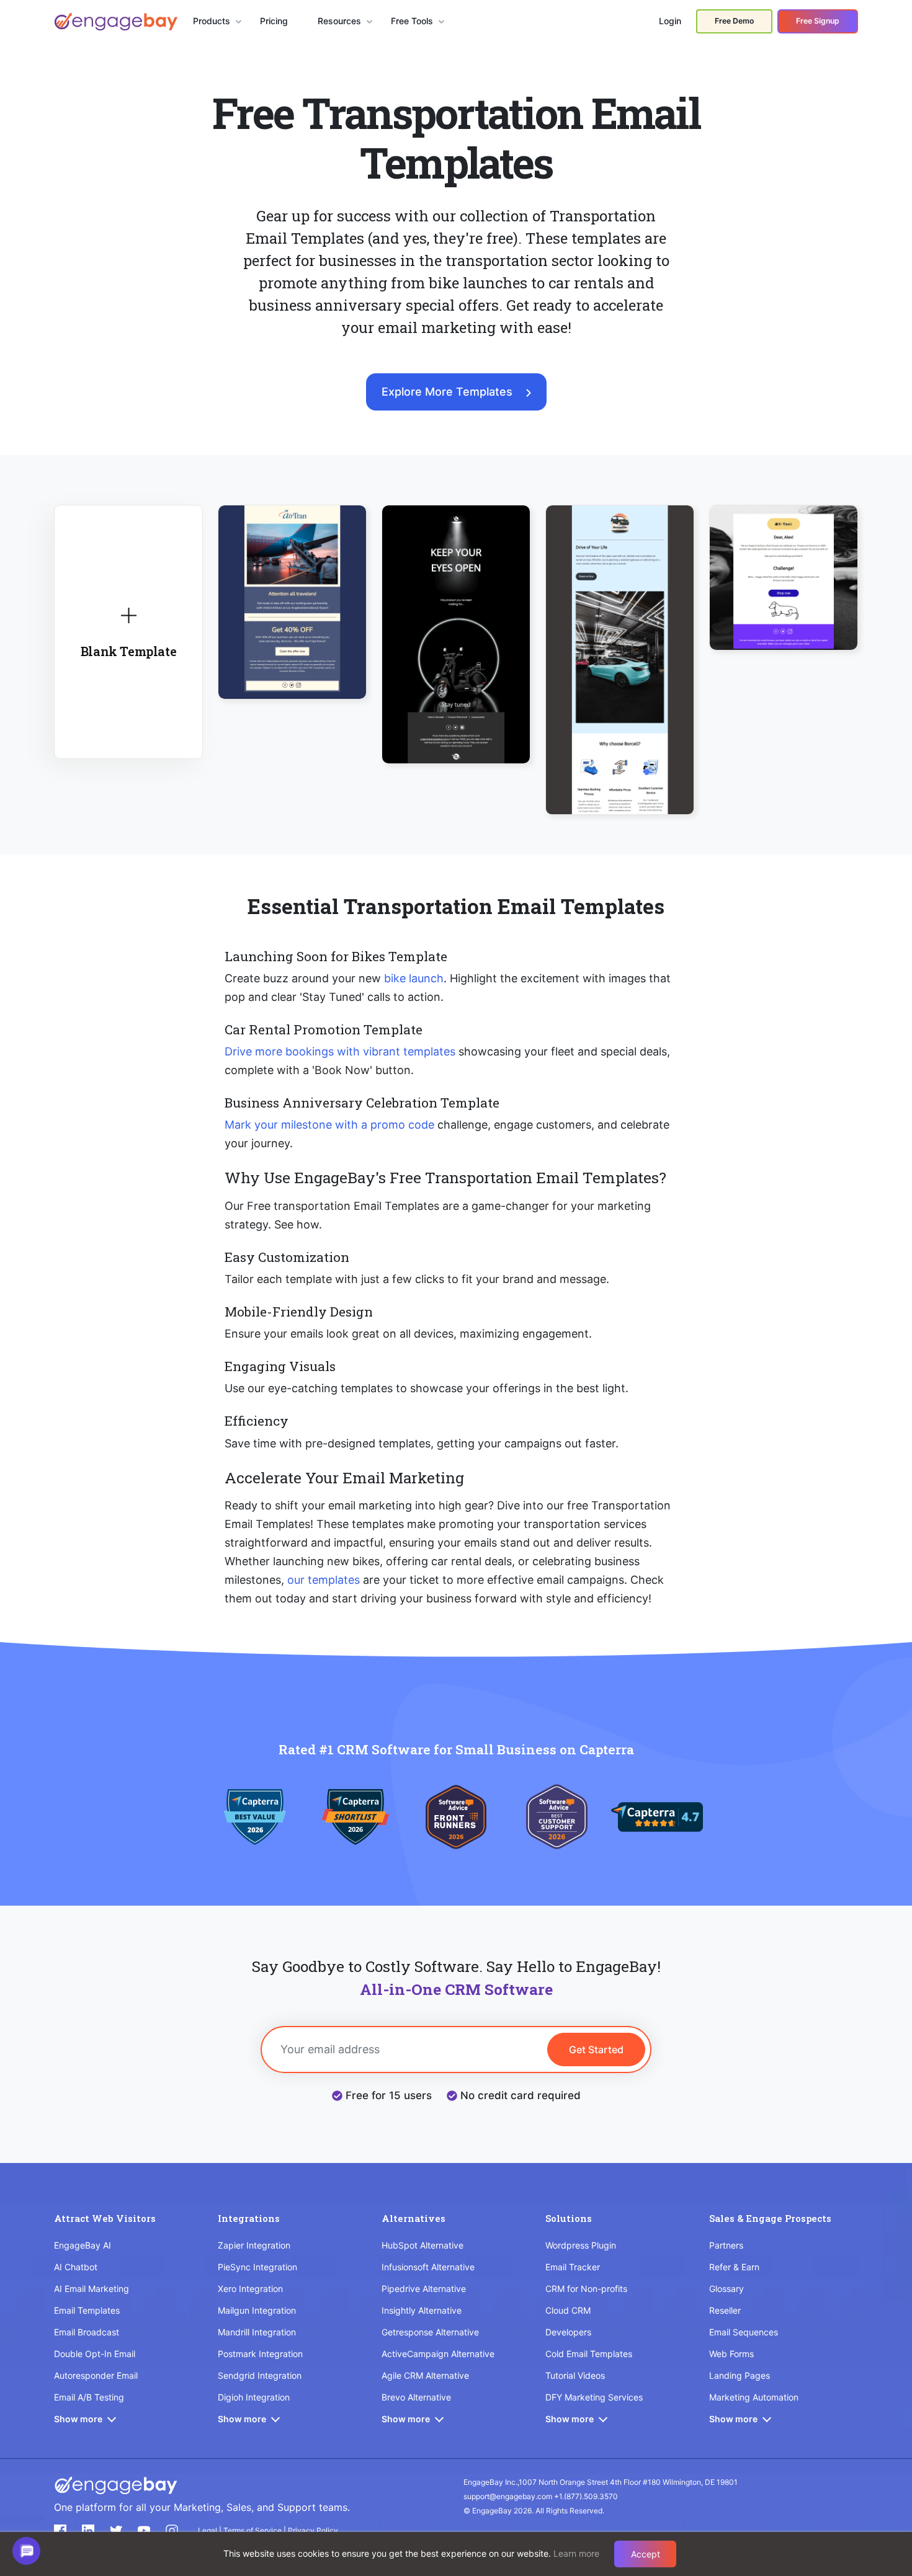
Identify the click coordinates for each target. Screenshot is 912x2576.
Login (670, 21)
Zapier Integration (254, 2245)
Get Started (596, 2050)
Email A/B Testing (89, 2397)
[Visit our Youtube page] (144, 2531)
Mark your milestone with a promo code (329, 1125)
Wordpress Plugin (581, 2245)
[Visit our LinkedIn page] (88, 2531)
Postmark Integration (260, 2354)
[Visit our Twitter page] (116, 2531)
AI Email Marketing (92, 2289)
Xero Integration (250, 2289)
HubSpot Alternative (422, 2245)
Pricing (274, 21)
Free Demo (734, 21)
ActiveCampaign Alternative (438, 2354)
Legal (208, 2530)
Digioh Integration (254, 2397)
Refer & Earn (734, 2267)
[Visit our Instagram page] (172, 2531)
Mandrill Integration (257, 2332)
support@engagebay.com (508, 2496)
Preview (293, 624)
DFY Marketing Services (594, 2397)
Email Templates (87, 2310)
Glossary (726, 2289)
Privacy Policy (313, 2530)
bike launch (414, 978)
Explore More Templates (447, 392)
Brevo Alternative (416, 2397)
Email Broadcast (87, 2332)
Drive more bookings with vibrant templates (340, 1051)
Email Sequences (744, 2332)
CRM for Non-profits (586, 2289)
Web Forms (731, 2354)
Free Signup (818, 21)
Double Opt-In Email (95, 2354)
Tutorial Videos (575, 2375)
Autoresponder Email (96, 2375)
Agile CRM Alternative (425, 2375)
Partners (726, 2245)
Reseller (725, 2310)
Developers (568, 2332)
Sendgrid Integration (260, 2375)
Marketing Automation (754, 2397)
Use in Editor (293, 588)
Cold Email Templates (589, 2354)
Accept (646, 2554)
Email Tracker (573, 2267)
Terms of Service (253, 2530)
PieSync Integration (257, 2267)
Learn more (576, 2553)
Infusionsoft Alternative (428, 2267)
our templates (324, 1580)
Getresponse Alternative (430, 2332)
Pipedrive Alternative (424, 2289)
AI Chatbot (76, 2267)
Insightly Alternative (422, 2310)
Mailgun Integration (257, 2310)
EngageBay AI (83, 2245)
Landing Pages (740, 2375)
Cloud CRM (568, 2310)
